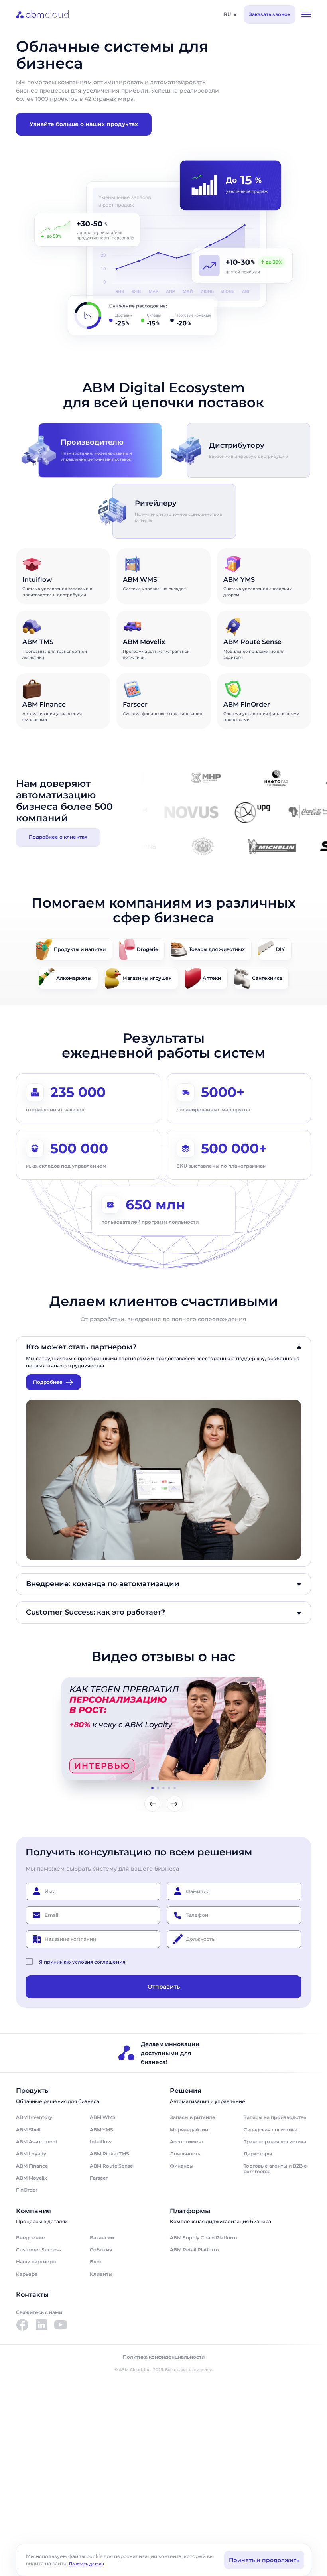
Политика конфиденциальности (164, 2357)
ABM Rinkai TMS (109, 2154)
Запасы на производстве (275, 2117)
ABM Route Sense (111, 2166)
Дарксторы (258, 2154)
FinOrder (27, 2190)
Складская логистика (271, 2130)
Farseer (99, 2178)
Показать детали (87, 2564)
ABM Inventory (34, 2117)
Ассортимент (187, 2142)
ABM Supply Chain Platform (204, 2238)
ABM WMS (103, 2117)
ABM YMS (101, 2130)
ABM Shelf (28, 2130)
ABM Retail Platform (194, 2250)
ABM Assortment (37, 2142)
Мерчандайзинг (190, 2130)
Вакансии (102, 2238)
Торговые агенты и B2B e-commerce (276, 2169)
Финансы (182, 2166)
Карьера (27, 2274)
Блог (96, 2262)
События (101, 2250)
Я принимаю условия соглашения (82, 1962)
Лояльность (185, 2154)
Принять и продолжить (264, 2560)
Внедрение (31, 2238)
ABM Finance (32, 2166)
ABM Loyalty (31, 2154)
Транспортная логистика (275, 2142)
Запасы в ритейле (193, 2117)
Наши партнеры (36, 2262)
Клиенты (101, 2274)
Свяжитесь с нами (39, 2312)
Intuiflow (101, 2142)
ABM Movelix (32, 2178)
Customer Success (38, 2250)
